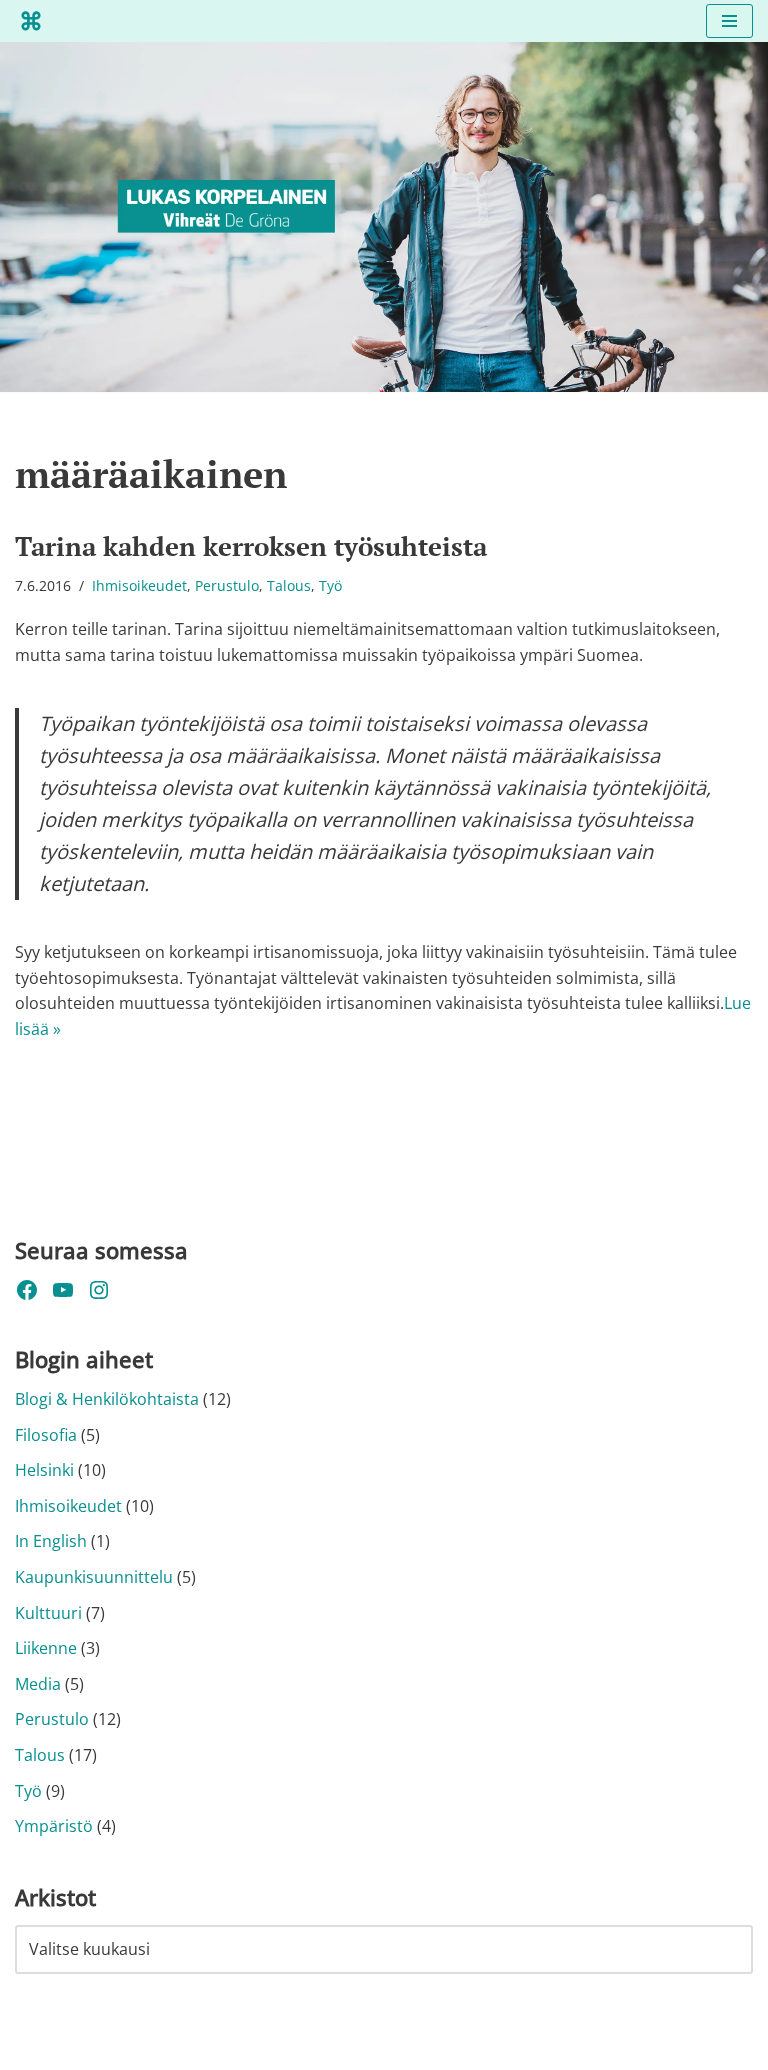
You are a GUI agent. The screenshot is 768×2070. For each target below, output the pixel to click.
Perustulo (227, 585)
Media (38, 1684)
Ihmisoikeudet (139, 585)
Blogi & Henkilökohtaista (107, 1399)
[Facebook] (27, 1290)
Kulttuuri (48, 1613)
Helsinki (44, 1470)
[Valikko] (729, 21)
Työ (330, 585)
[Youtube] (63, 1290)
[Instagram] (99, 1290)
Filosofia (46, 1435)
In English (51, 1541)
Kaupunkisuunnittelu (94, 1577)
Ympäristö (54, 1826)
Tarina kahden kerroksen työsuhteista (251, 546)
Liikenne (46, 1648)
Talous (289, 585)
